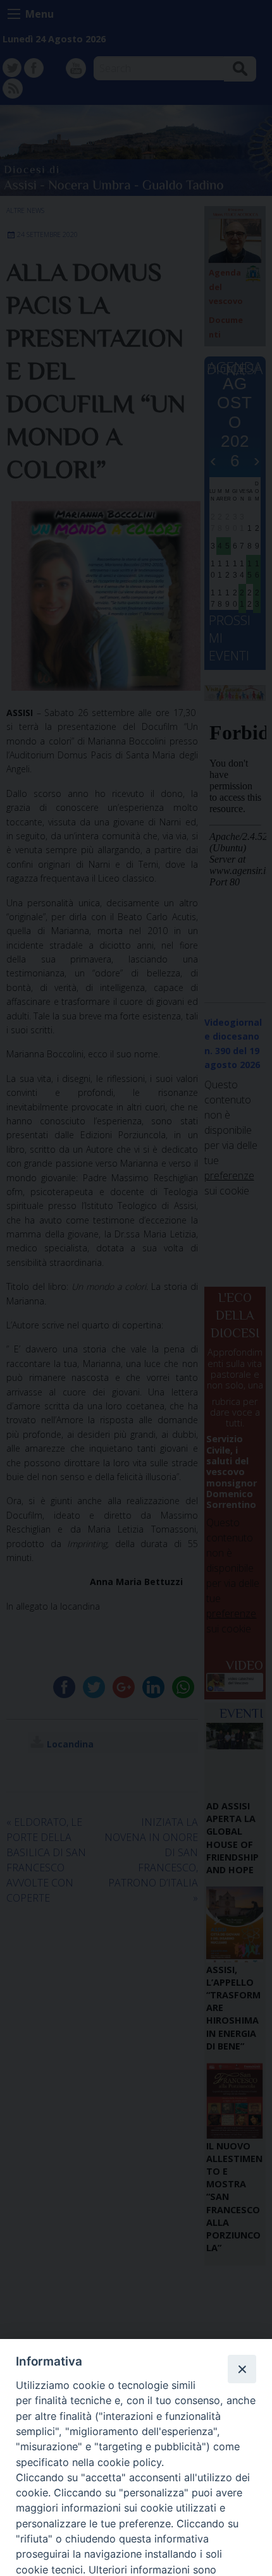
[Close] (242, 2369)
